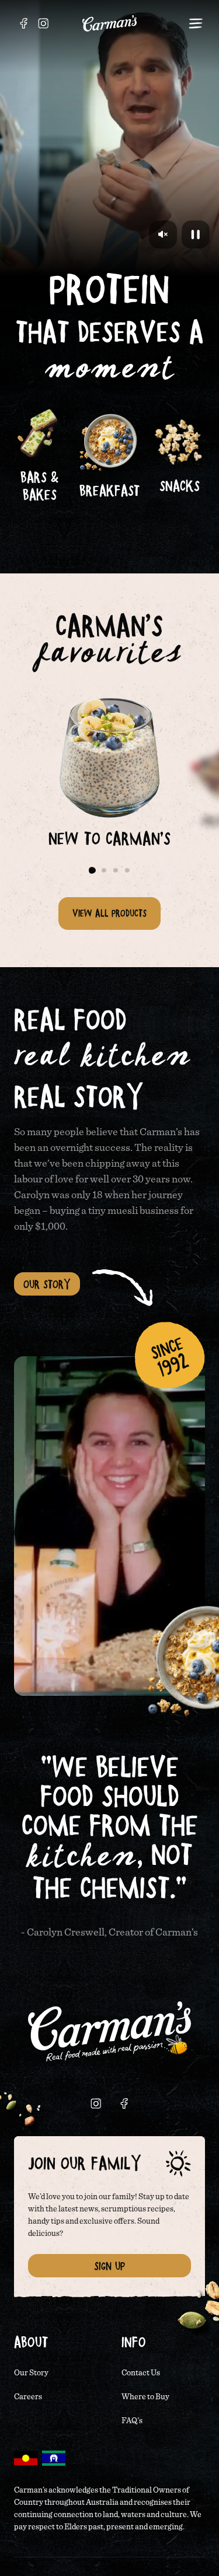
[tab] (92, 870)
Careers (28, 2397)
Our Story (47, 1284)
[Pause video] (196, 235)
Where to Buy (145, 2397)
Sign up (109, 2266)
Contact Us (141, 2373)
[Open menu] (196, 23)
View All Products (109, 913)
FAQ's (132, 2421)
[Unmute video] (163, 235)
